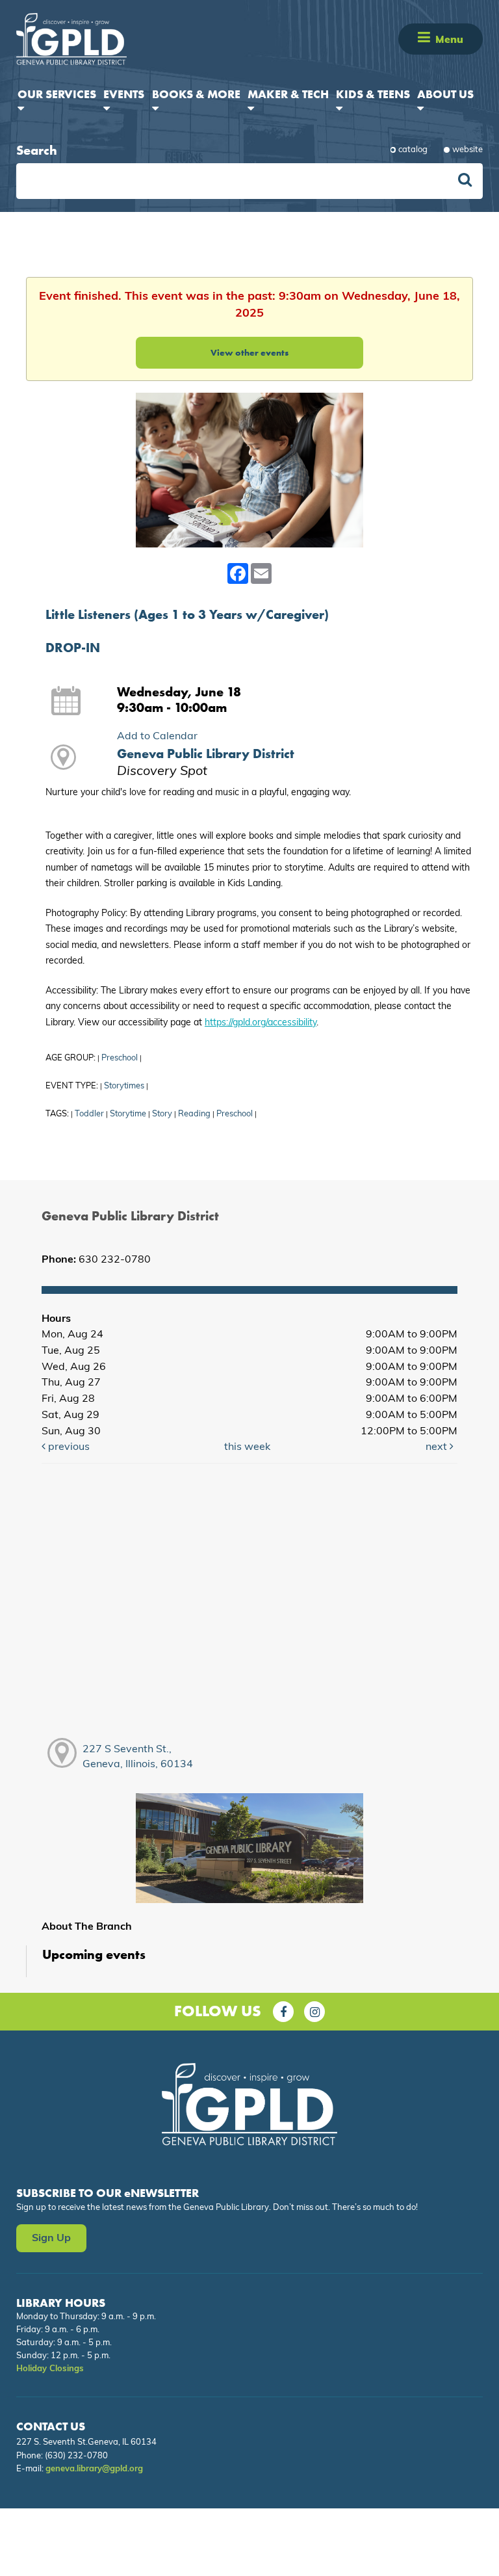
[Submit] (465, 181)
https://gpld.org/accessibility (261, 1023)
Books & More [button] (196, 94)
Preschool (120, 1058)
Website (467, 150)
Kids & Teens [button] (373, 94)
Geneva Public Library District (206, 754)
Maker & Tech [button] (288, 94)
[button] (424, 39)
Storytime (128, 1114)
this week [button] (247, 1447)
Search (37, 150)
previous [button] (68, 1447)
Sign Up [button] (51, 2239)
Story (162, 1114)
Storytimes (124, 1086)
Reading (194, 1114)
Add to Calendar (157, 737)
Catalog (413, 150)
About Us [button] (445, 94)
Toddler (89, 1114)
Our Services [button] (57, 94)
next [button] (438, 1447)
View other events (249, 352)
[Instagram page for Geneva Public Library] (314, 2012)
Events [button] (124, 94)
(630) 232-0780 (76, 2456)
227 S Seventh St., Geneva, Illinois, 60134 (138, 1757)
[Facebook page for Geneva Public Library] (283, 2012)
